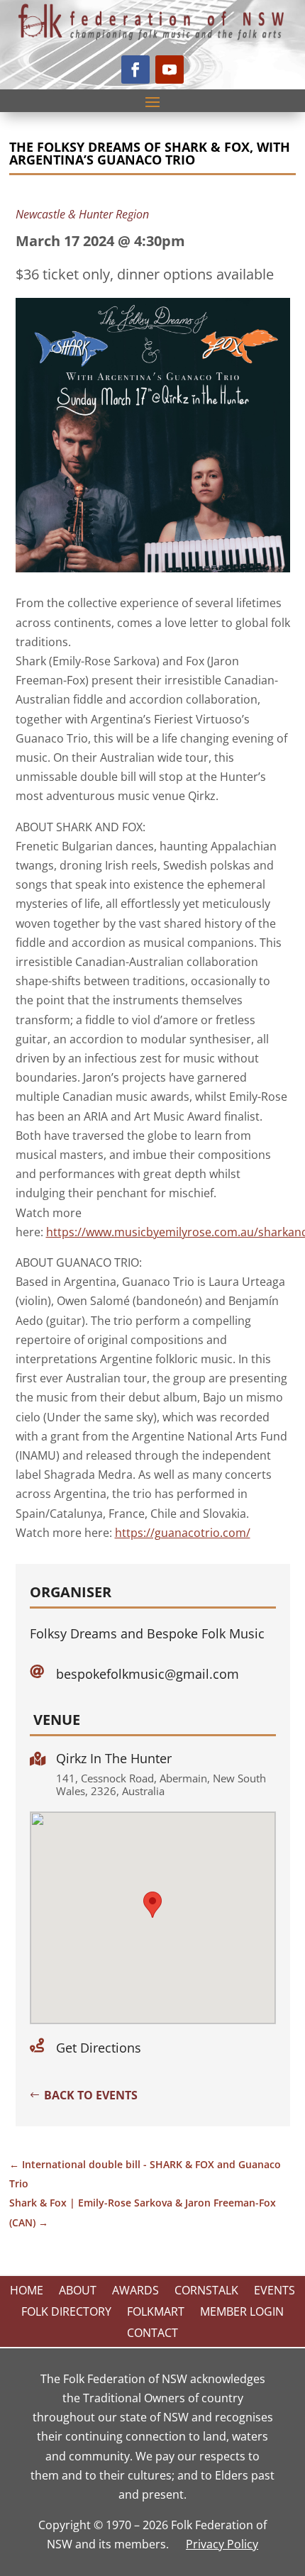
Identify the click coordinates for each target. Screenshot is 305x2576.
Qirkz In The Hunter (114, 1758)
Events (274, 2292)
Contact (152, 2334)
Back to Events (91, 2095)
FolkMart (156, 2313)
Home (27, 2292)
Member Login (242, 2313)
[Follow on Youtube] (170, 70)
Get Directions (99, 2048)
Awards (135, 2292)
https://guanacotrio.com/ (183, 1533)
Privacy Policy (222, 2544)
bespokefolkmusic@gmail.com (148, 1674)
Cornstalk (206, 2292)
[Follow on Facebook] (135, 70)
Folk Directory (66, 2313)
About (78, 2292)
